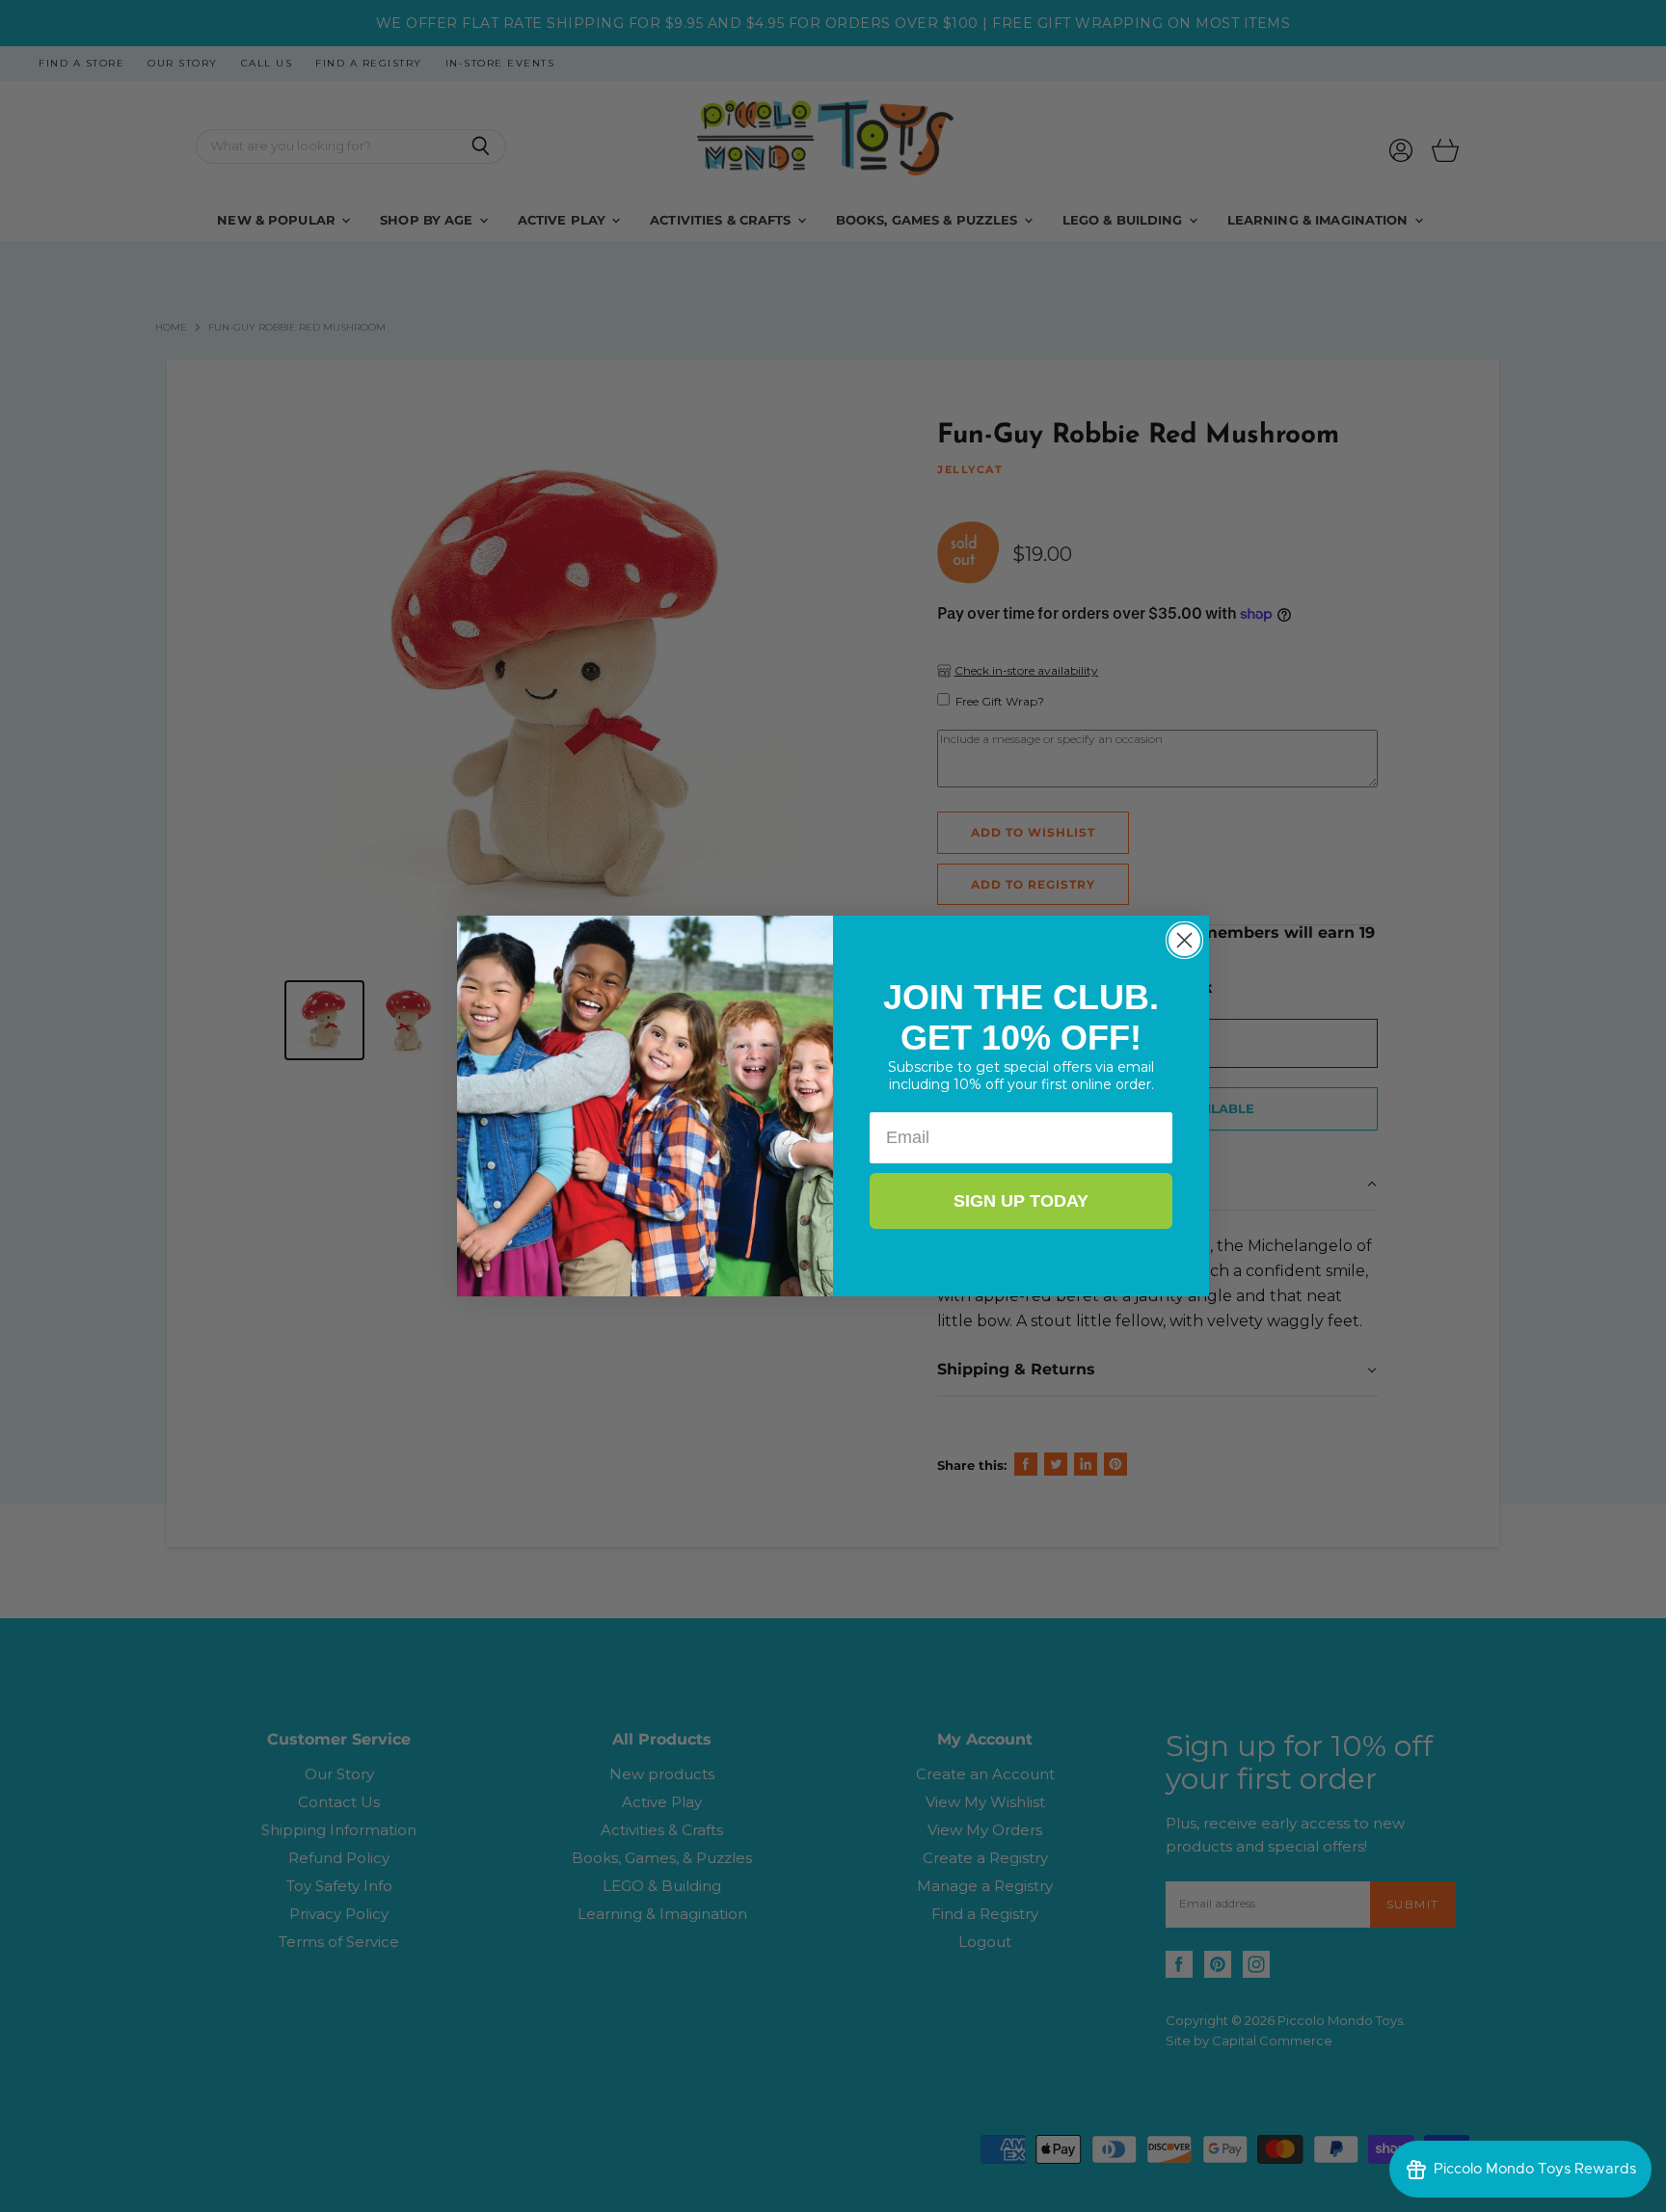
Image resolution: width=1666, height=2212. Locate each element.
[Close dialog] (1184, 940)
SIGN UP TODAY (1021, 1201)
